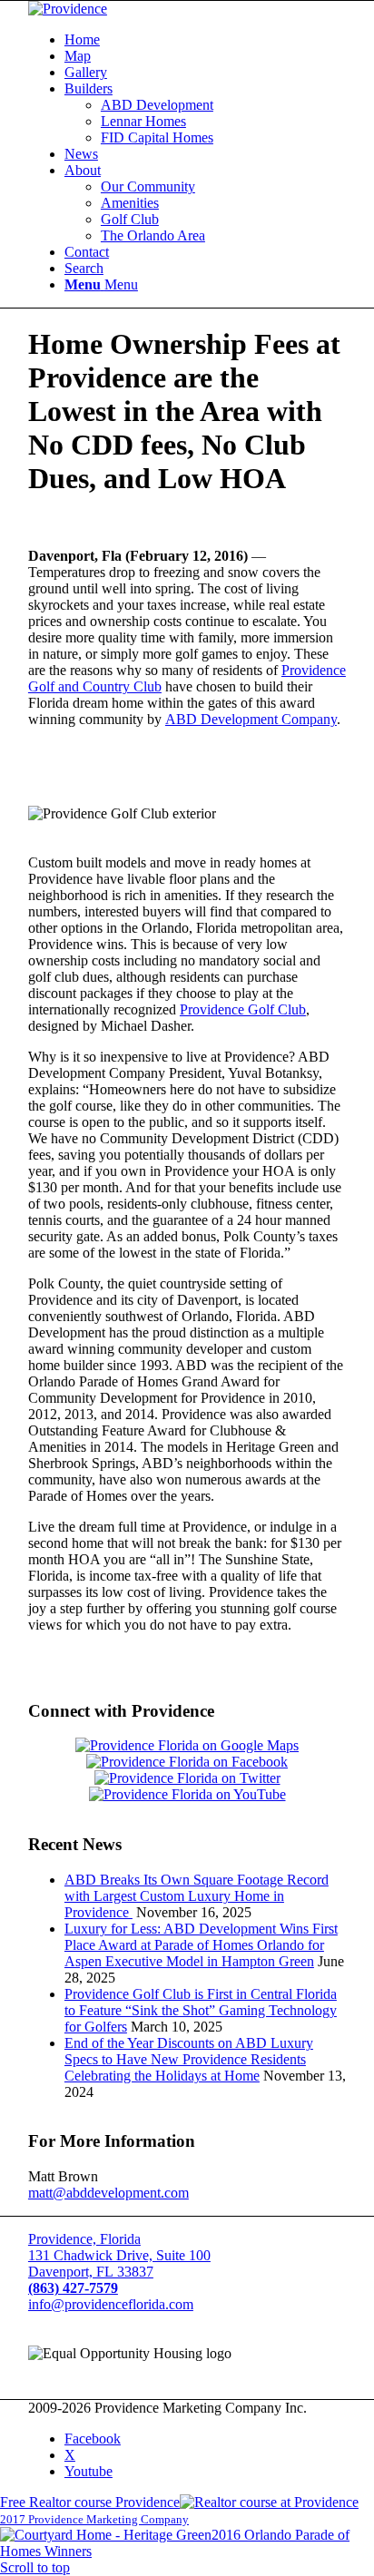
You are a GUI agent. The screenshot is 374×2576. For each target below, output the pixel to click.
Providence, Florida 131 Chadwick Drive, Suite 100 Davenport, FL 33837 (119, 2255)
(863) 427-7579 (73, 2288)
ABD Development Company (251, 719)
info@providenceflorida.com (111, 2304)
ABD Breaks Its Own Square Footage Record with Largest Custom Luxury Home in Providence (197, 1896)
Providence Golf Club (243, 1009)
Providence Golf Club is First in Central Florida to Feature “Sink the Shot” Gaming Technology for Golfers (201, 2010)
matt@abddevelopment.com (108, 2193)
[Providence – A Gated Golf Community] (68, 9)
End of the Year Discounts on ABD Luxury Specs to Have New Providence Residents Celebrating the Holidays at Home (189, 2059)
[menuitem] (205, 40)
